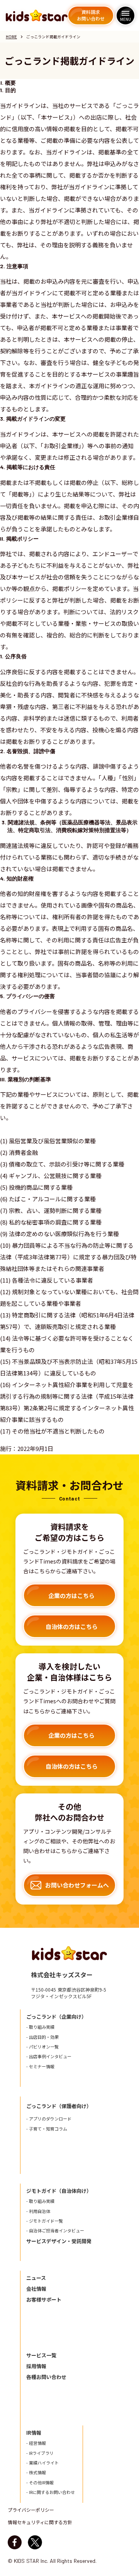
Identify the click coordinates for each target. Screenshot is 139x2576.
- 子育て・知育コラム (47, 2129)
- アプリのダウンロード (49, 2119)
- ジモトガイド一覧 (45, 2221)
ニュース (36, 2278)
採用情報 (36, 2366)
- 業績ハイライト (42, 2463)
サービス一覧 (41, 2355)
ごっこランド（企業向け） (56, 2017)
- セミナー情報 (40, 2066)
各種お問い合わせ (46, 2377)
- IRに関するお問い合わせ (51, 2492)
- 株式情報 (36, 2472)
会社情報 (36, 2289)
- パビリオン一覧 (42, 2047)
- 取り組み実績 (40, 2027)
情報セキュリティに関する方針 (40, 2522)
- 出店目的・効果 (42, 2037)
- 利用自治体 (38, 2211)
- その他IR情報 (40, 2483)
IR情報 (34, 2433)
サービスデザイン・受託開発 (59, 2241)
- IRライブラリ (40, 2453)
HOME (11, 37)
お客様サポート (44, 2300)
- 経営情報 (36, 2443)
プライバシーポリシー (31, 2510)
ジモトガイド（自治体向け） (59, 2191)
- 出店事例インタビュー (49, 2056)
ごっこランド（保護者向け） (59, 2106)
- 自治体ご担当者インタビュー (55, 2231)
